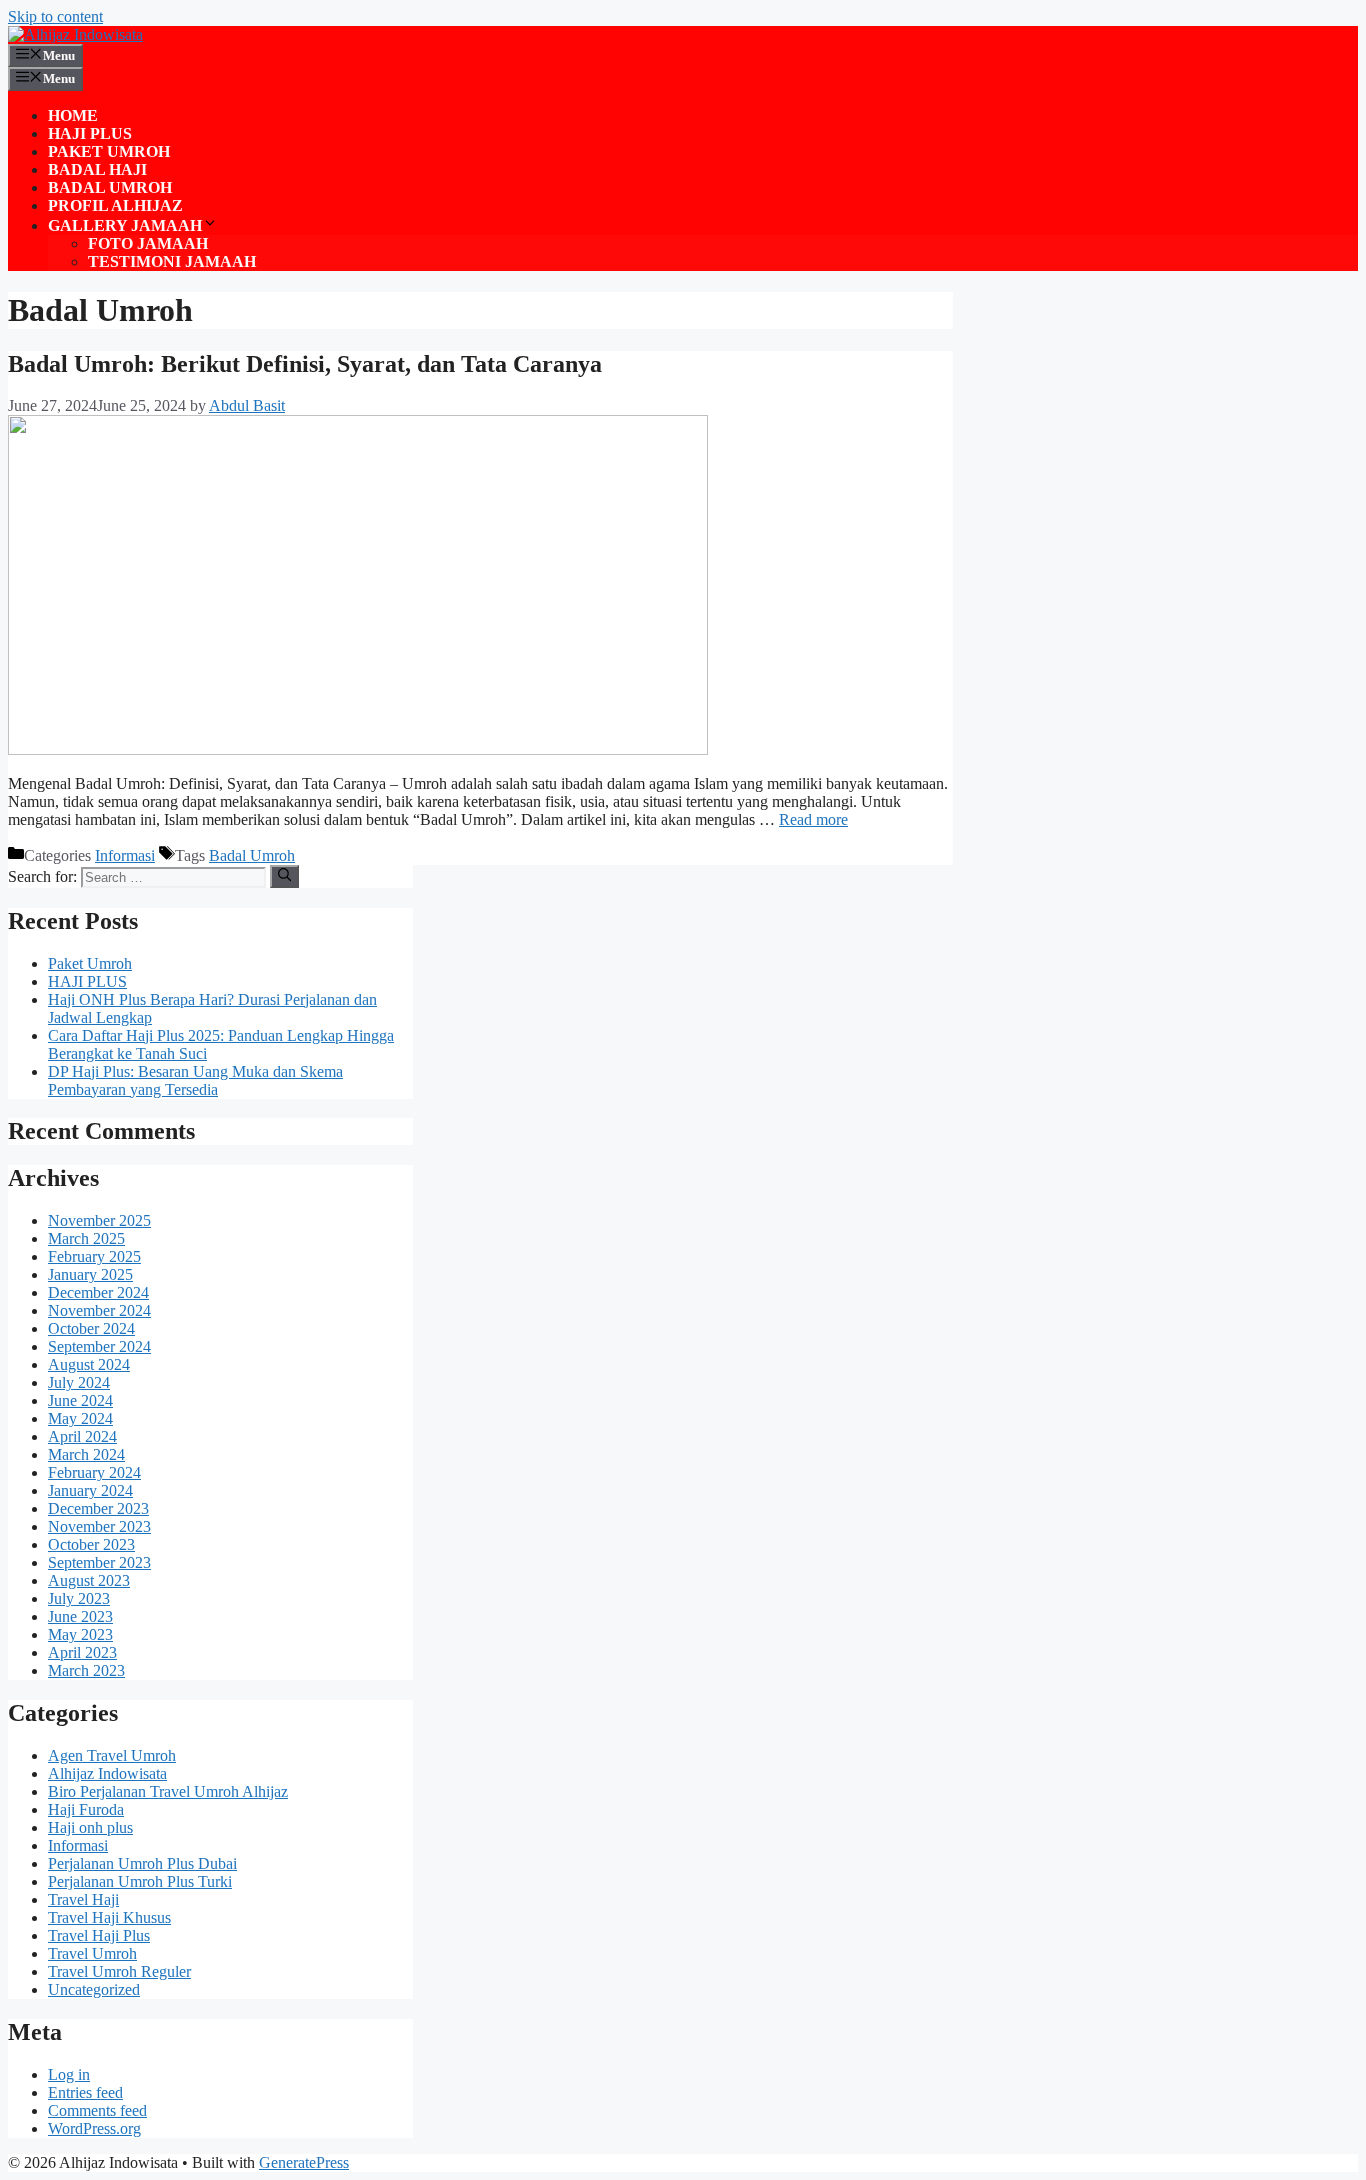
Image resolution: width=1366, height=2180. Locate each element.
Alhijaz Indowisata (107, 1773)
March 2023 (86, 1670)
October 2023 (91, 1544)
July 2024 (79, 1382)
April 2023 (82, 1652)
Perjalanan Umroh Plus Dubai (142, 1863)
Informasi (125, 855)
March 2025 (86, 1238)
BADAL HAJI (97, 169)
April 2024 (82, 1436)
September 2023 (99, 1562)
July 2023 (79, 1598)
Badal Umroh (252, 855)
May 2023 (80, 1634)
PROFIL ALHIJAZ (115, 205)
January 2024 (90, 1490)
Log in (69, 2074)
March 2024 (86, 1454)
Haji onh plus (90, 1827)
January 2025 (90, 1274)
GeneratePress (304, 2162)
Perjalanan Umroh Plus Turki (140, 1881)
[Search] (284, 876)
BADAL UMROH (110, 187)
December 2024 (98, 1292)
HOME (73, 115)
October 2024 (91, 1328)
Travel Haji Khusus (109, 1917)
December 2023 (98, 1508)
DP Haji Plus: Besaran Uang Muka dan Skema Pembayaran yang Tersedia (195, 1080)
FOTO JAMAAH (148, 243)
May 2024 (80, 1418)
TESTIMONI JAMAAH (172, 261)
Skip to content (55, 16)
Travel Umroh (92, 1953)
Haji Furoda (86, 1809)
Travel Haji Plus (99, 1935)
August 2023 (89, 1580)
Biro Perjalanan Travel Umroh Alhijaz (168, 1791)
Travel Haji (83, 1899)
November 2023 (99, 1526)
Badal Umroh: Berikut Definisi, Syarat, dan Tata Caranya (305, 364)
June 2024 (80, 1400)
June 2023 (80, 1616)
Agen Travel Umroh (112, 1755)
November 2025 (99, 1220)
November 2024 (99, 1310)
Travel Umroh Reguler (119, 1971)
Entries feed (85, 2092)
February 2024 (94, 1472)
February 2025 (94, 1256)
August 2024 (89, 1364)
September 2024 (99, 1346)
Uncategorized (94, 1989)
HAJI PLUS (90, 133)
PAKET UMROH (109, 151)
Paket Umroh (90, 963)
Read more (813, 819)
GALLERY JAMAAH (125, 225)
